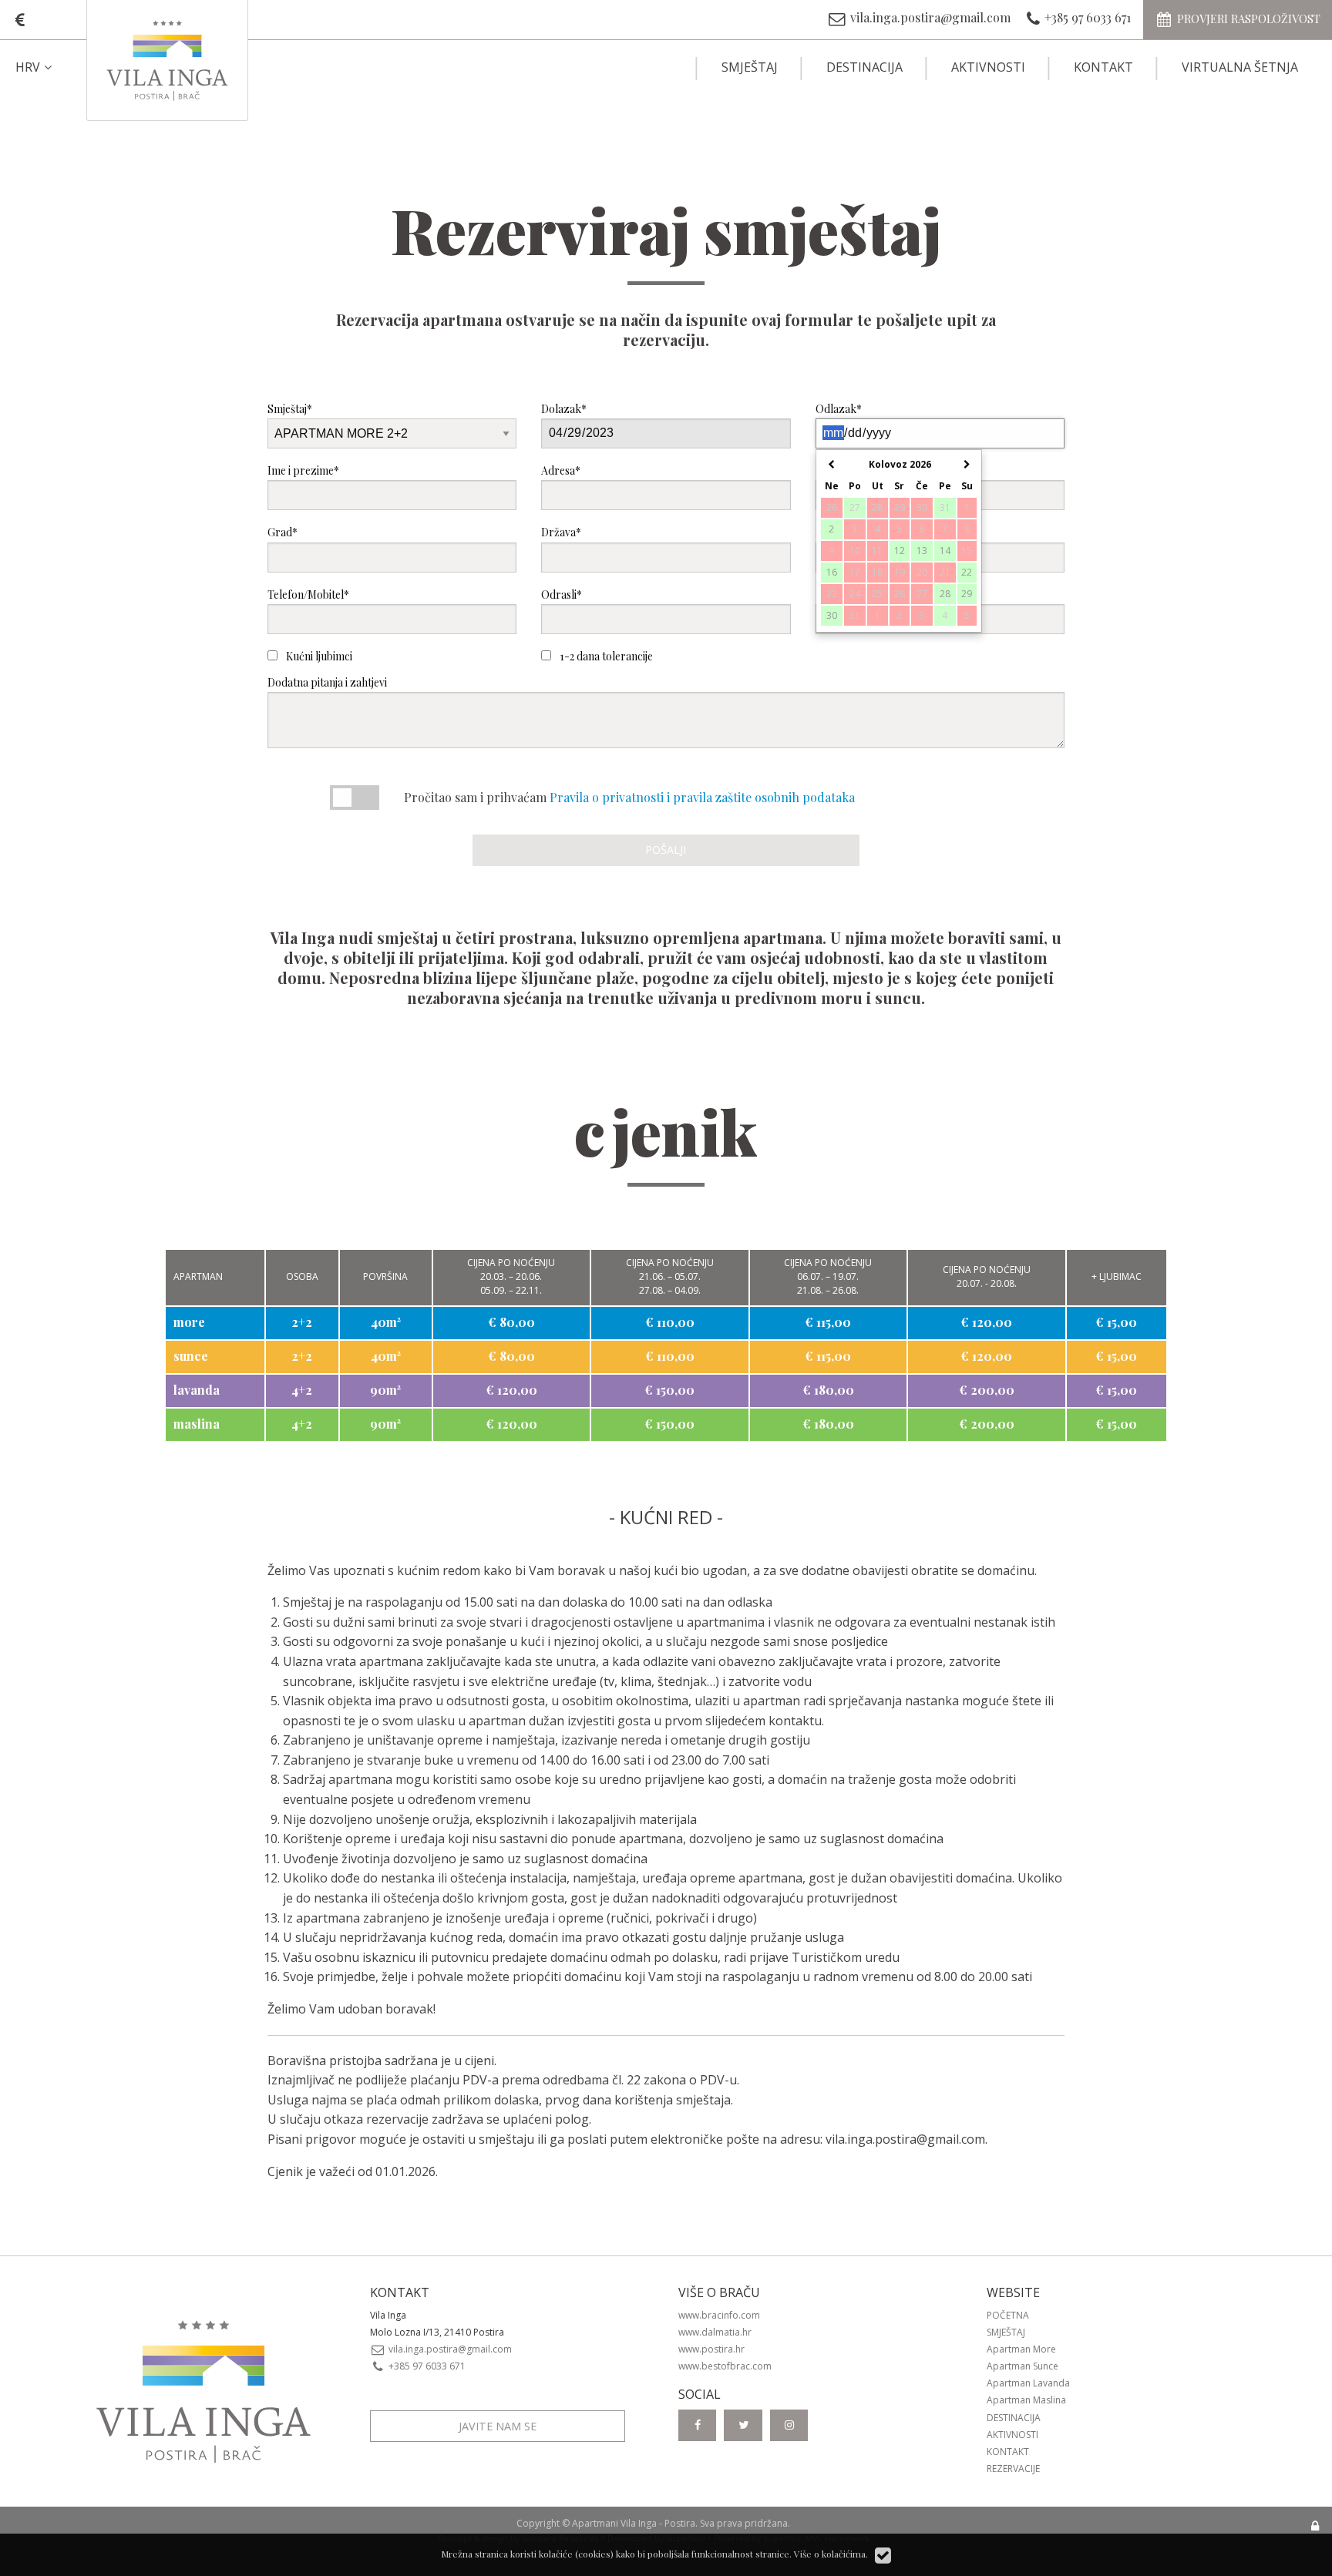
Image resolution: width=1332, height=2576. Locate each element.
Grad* (283, 532)
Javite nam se (498, 2426)
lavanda (197, 1390)
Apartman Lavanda (1028, 2383)
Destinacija (864, 67)
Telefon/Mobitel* (308, 594)
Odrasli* (562, 594)
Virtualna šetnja (1240, 67)
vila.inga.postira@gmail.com (905, 2139)
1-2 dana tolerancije (605, 656)
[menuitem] (47, 67)
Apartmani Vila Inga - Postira (634, 2523)
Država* (561, 532)
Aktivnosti (988, 67)
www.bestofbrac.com (725, 2366)
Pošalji (666, 850)
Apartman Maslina (1026, 2400)
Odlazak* (839, 409)
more (189, 1322)
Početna (1008, 2315)
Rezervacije (1013, 2469)
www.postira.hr (711, 2349)
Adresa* (561, 470)
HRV (28, 67)
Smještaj (750, 67)
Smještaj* (290, 409)
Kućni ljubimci (318, 656)
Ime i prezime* (303, 470)
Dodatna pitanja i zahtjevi (327, 682)
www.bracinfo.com (719, 2315)
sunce (191, 1356)
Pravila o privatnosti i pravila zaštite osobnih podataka (702, 797)
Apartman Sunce (1023, 2366)
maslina (197, 1424)
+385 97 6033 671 (426, 2366)
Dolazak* (564, 409)
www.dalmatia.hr (715, 2332)
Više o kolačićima (830, 2554)
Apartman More (1021, 2349)
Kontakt (1103, 67)
